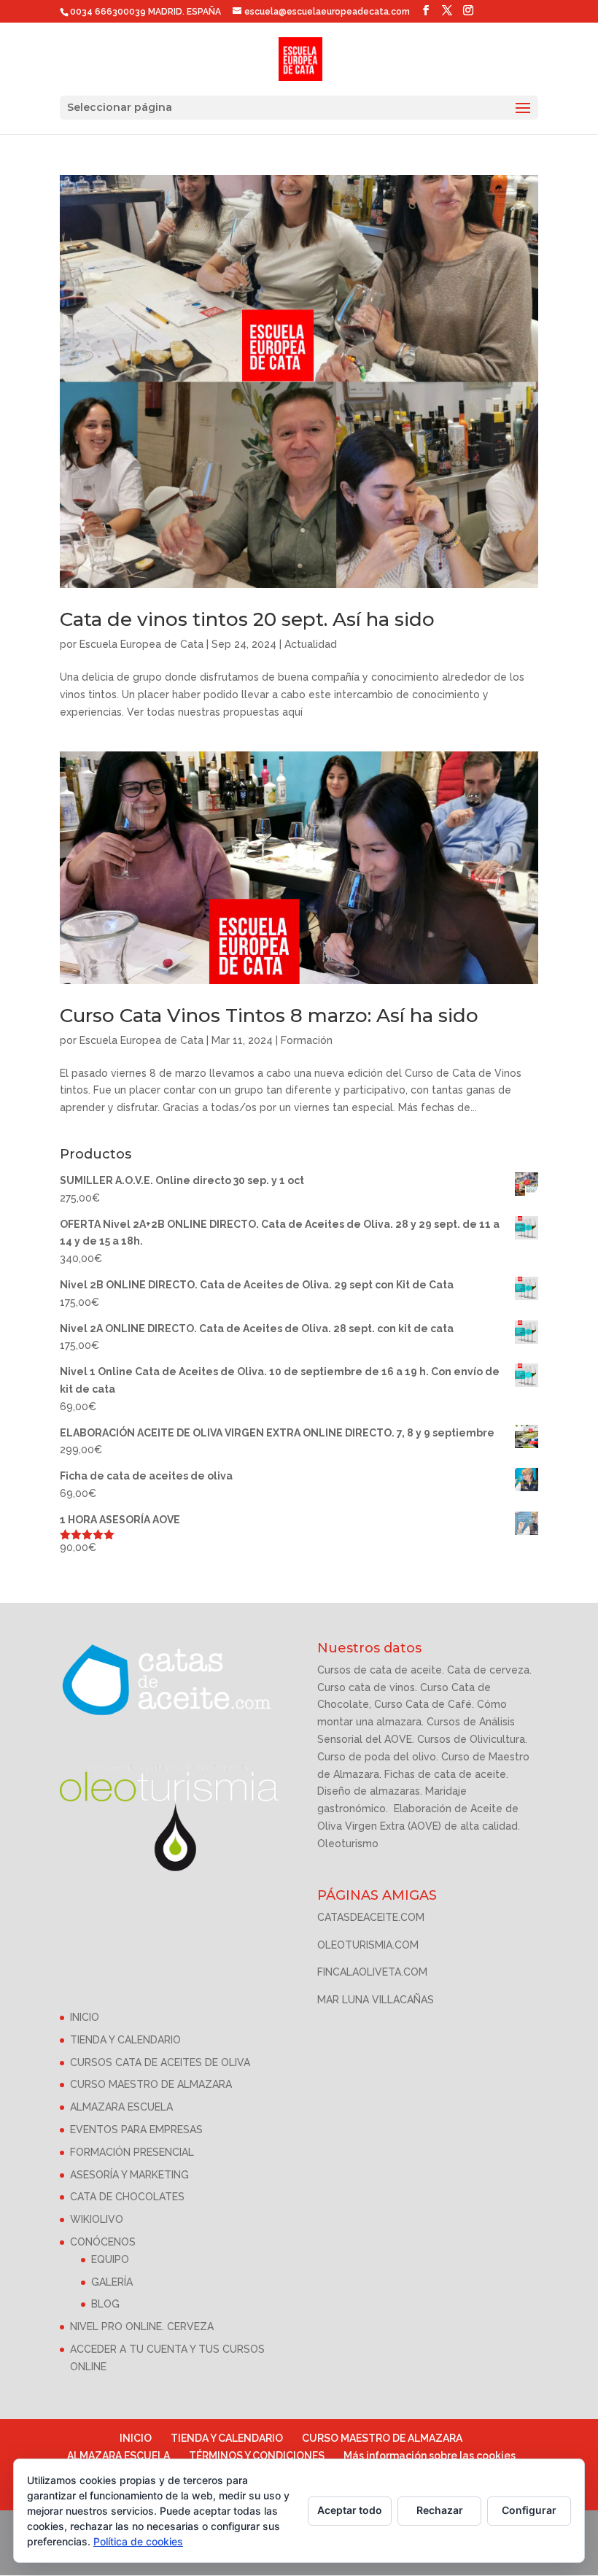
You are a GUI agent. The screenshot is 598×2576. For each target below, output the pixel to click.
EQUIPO (110, 2259)
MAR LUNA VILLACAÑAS (376, 2000)
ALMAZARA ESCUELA (121, 2107)
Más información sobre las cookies (430, 2456)
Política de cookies (138, 2541)
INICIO (85, 2017)
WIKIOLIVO (97, 2219)
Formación (307, 1040)
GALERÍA (112, 2282)
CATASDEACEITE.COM (371, 1917)
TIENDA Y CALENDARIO (125, 2040)
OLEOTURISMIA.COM (368, 1945)
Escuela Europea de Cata (141, 644)
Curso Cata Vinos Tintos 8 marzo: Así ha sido (269, 1016)
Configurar (529, 2510)
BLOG (105, 2304)
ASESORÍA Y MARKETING (129, 2175)
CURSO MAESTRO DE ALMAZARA (151, 2084)
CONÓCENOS (103, 2242)
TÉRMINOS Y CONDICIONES (257, 2456)
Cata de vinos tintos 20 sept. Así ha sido (247, 619)
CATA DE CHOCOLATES (127, 2197)
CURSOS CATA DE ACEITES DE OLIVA (160, 2062)
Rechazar (440, 2510)
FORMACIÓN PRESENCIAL (132, 2152)
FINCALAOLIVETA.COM (372, 1972)
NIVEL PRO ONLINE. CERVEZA (142, 2326)
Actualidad (311, 644)
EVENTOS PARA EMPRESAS (136, 2130)
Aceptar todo (350, 2510)
